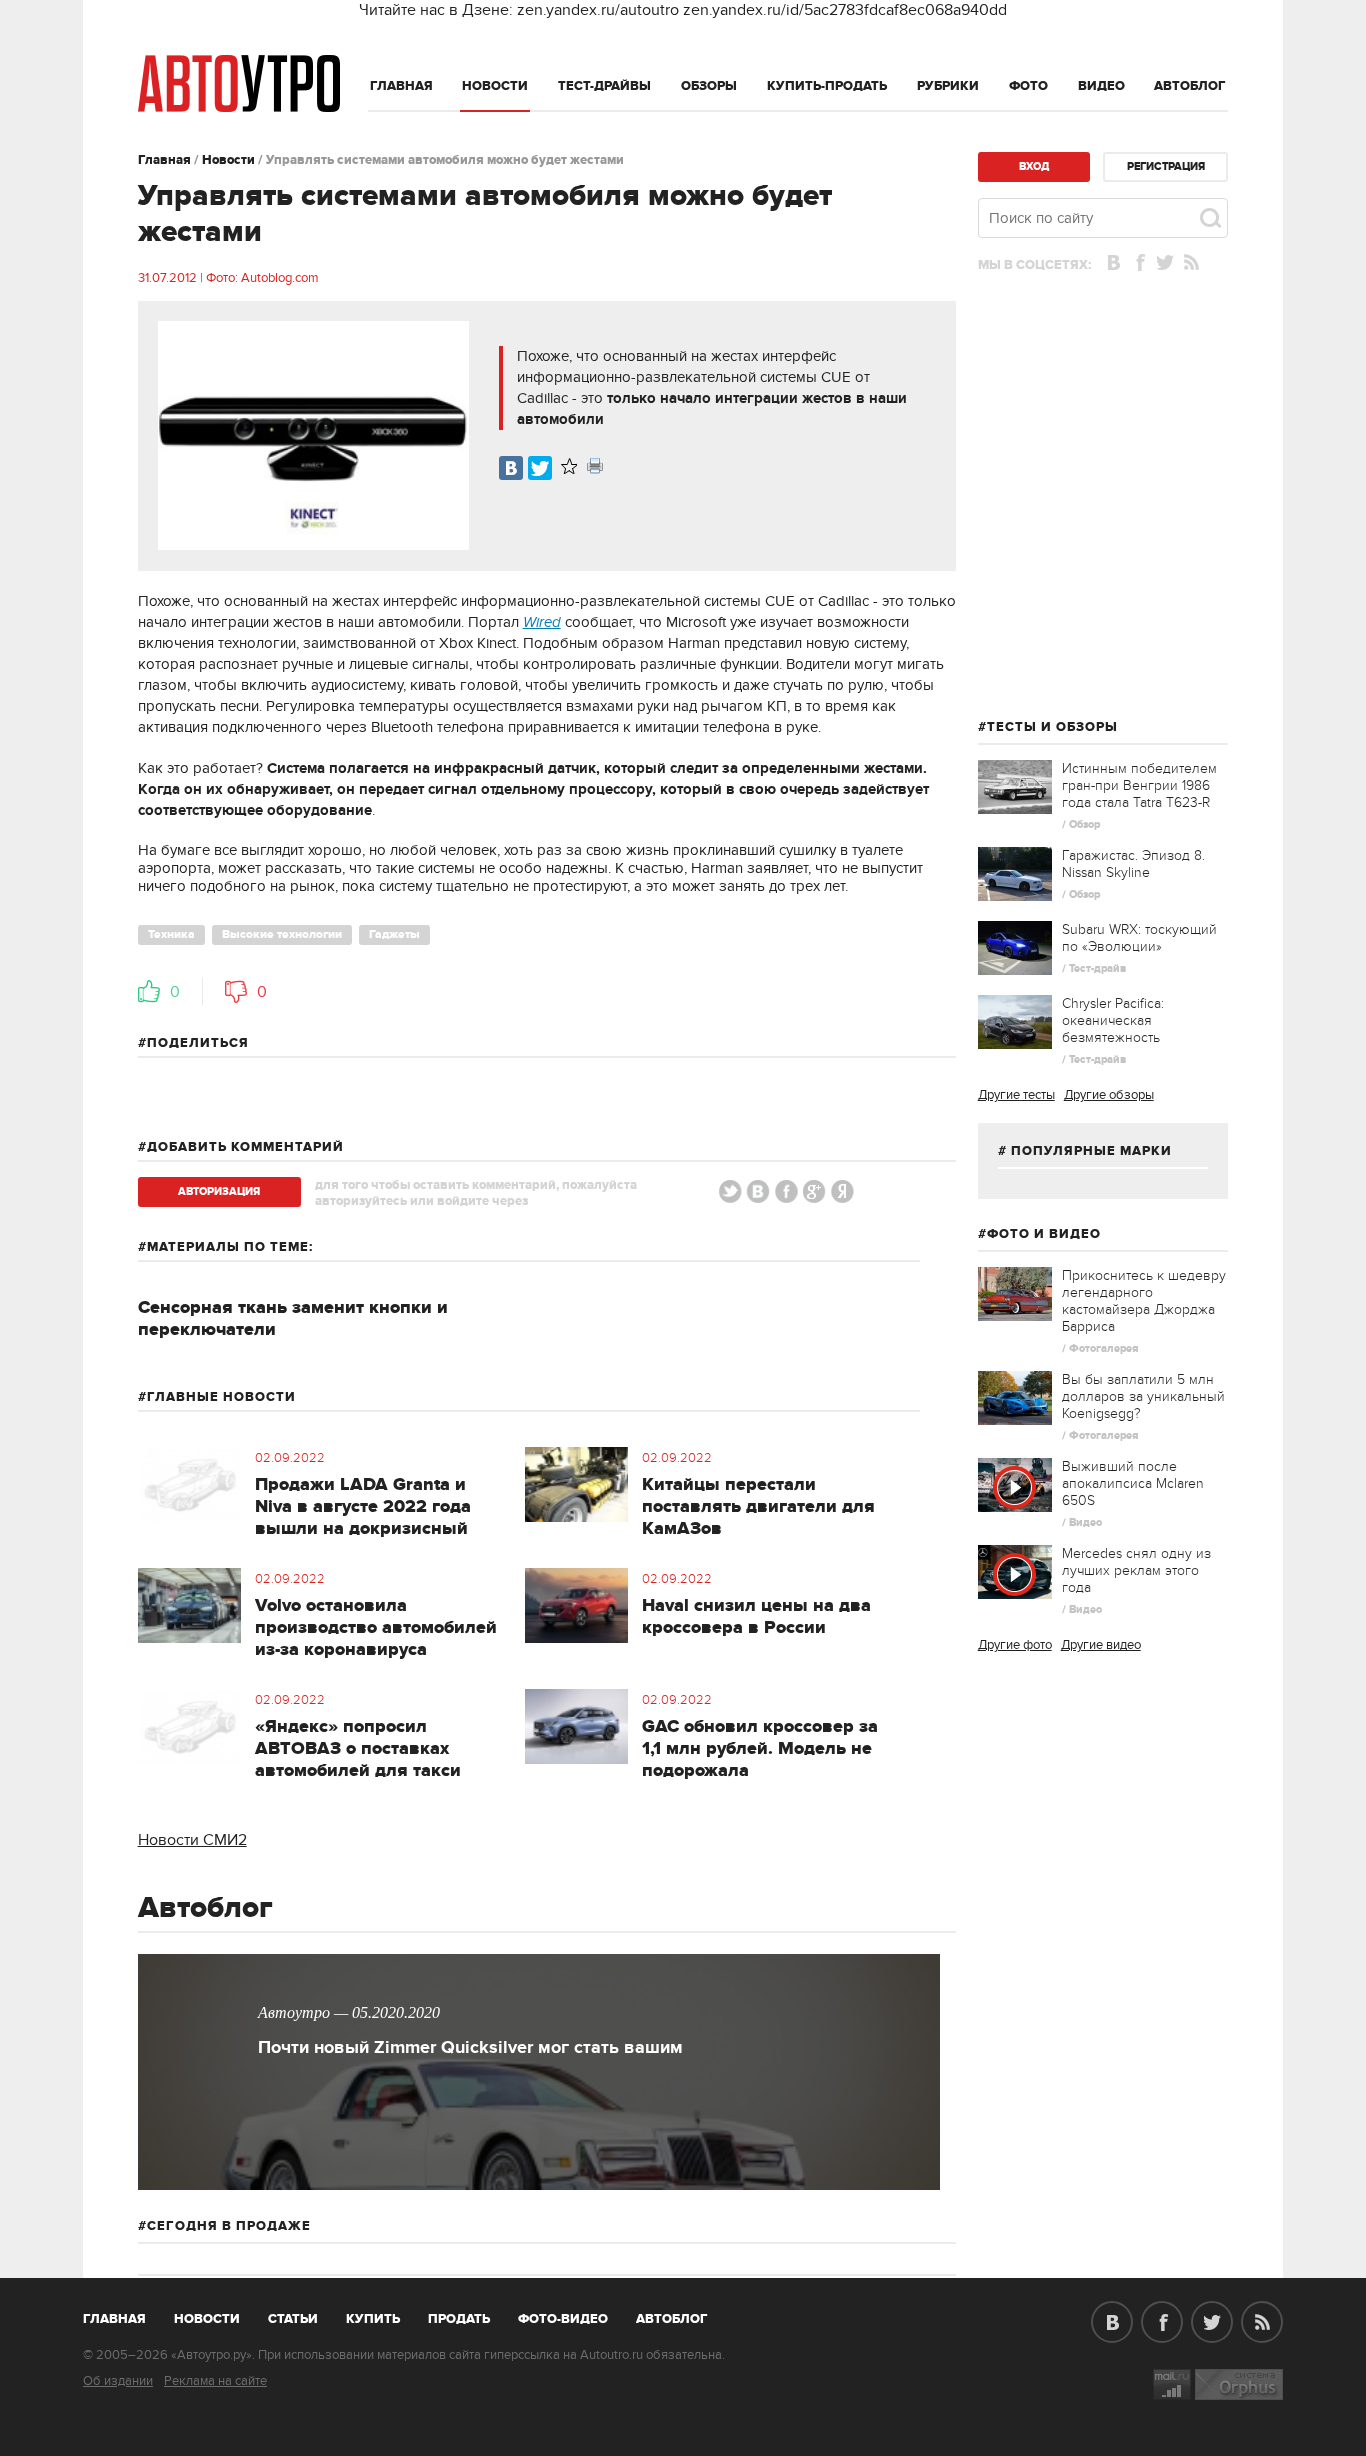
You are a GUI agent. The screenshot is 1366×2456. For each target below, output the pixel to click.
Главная (401, 86)
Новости (495, 86)
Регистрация (1166, 166)
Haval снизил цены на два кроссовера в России (756, 1617)
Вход (1034, 166)
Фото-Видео (563, 2319)
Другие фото (1015, 1645)
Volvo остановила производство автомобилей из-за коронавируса (376, 1628)
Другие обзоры (1109, 1095)
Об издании (118, 2381)
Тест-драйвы (604, 86)
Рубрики (948, 86)
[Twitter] (540, 468)
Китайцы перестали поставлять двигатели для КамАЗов (758, 1507)
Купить (373, 2319)
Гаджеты (394, 934)
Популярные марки (1091, 1151)
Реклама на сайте (215, 2381)
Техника (171, 934)
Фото (1028, 86)
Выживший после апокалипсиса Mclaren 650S (1133, 1483)
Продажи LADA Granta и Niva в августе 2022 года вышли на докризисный (363, 1507)
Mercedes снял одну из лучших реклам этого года (1136, 1570)
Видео (1101, 86)
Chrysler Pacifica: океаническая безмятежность (1113, 1020)
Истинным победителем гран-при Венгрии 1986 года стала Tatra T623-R (1139, 785)
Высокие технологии (282, 934)
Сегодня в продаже (229, 2226)
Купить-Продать (827, 86)
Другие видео (1101, 1645)
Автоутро (125, 2315)
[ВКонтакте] (511, 468)
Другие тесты (1016, 1095)
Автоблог (1190, 86)
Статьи (293, 2319)
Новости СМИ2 (192, 1840)
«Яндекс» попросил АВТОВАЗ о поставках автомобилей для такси (358, 1749)
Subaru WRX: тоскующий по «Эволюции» (1139, 938)
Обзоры (709, 86)
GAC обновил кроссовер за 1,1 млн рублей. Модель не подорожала (760, 1749)
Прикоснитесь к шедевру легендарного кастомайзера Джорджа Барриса (1144, 1301)
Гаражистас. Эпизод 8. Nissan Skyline (1133, 864)
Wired (542, 622)
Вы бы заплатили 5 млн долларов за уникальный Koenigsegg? (1143, 1396)
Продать (459, 2319)
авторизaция (219, 1191)
